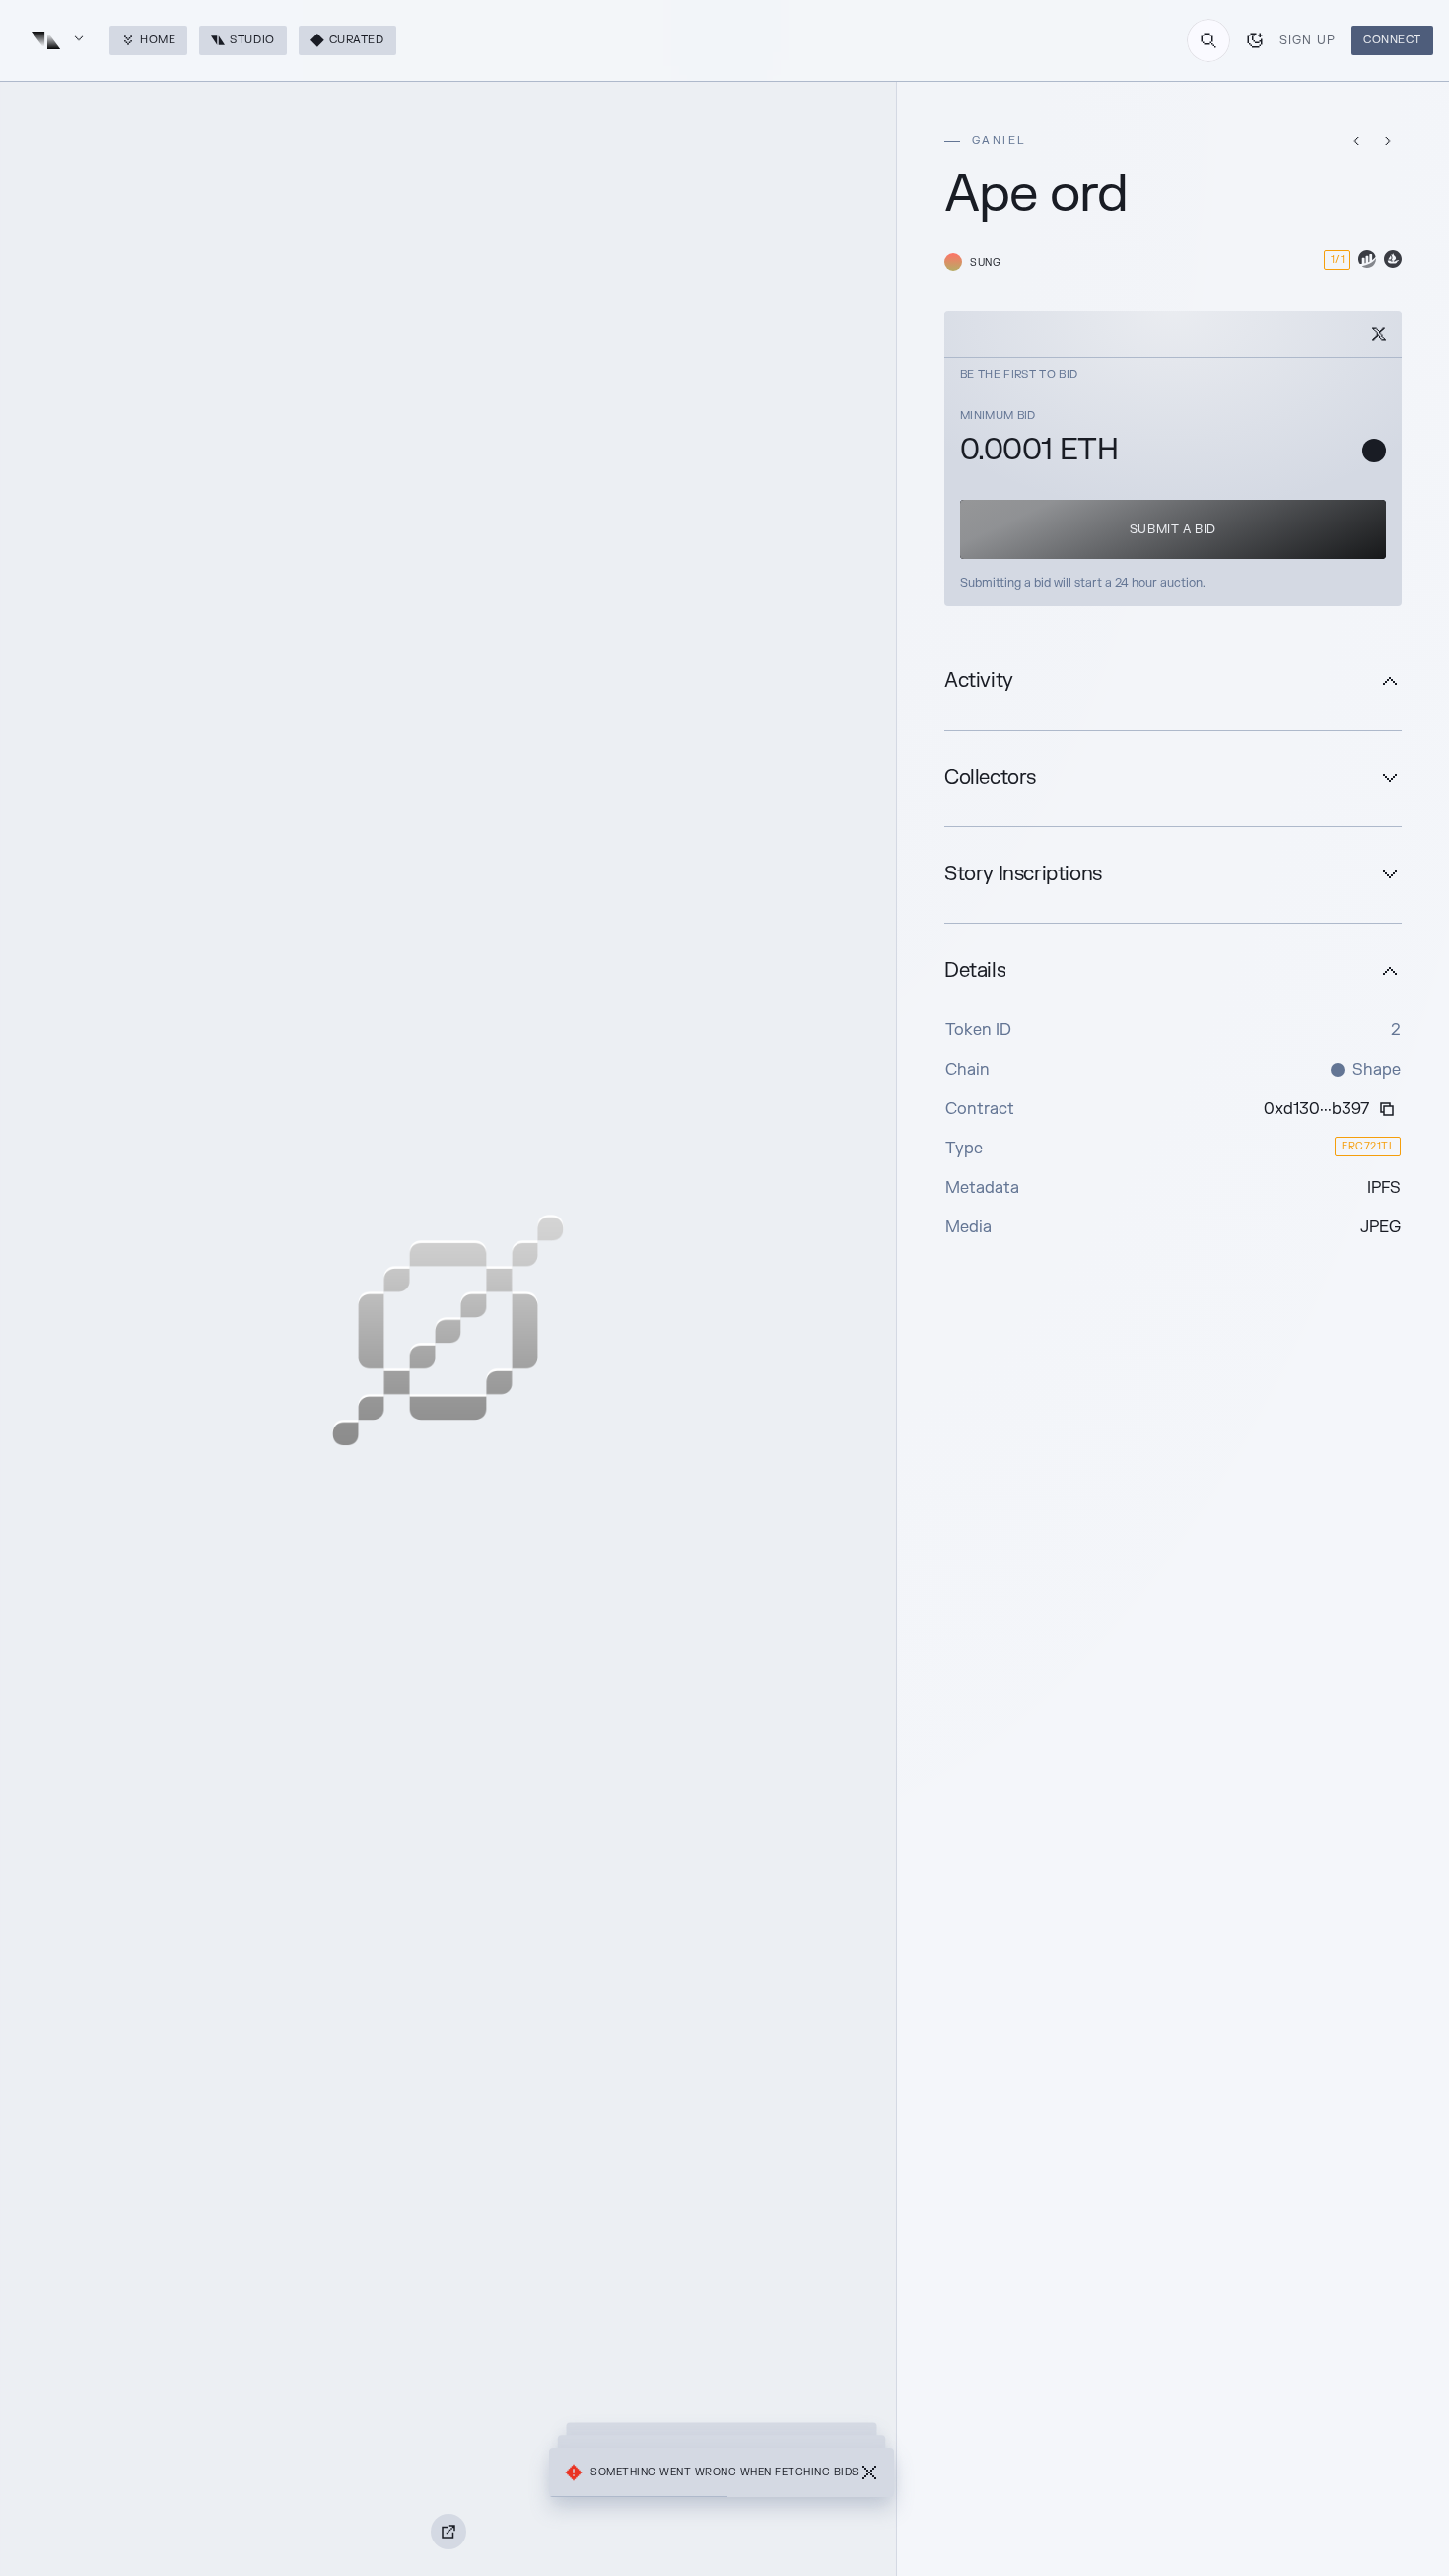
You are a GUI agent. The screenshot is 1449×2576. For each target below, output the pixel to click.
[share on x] (1379, 334)
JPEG (1380, 1227)
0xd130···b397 (1316, 1109)
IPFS (1384, 1188)
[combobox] (1208, 40)
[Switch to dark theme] (1255, 40)
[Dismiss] (869, 2472)
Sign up (1308, 40)
